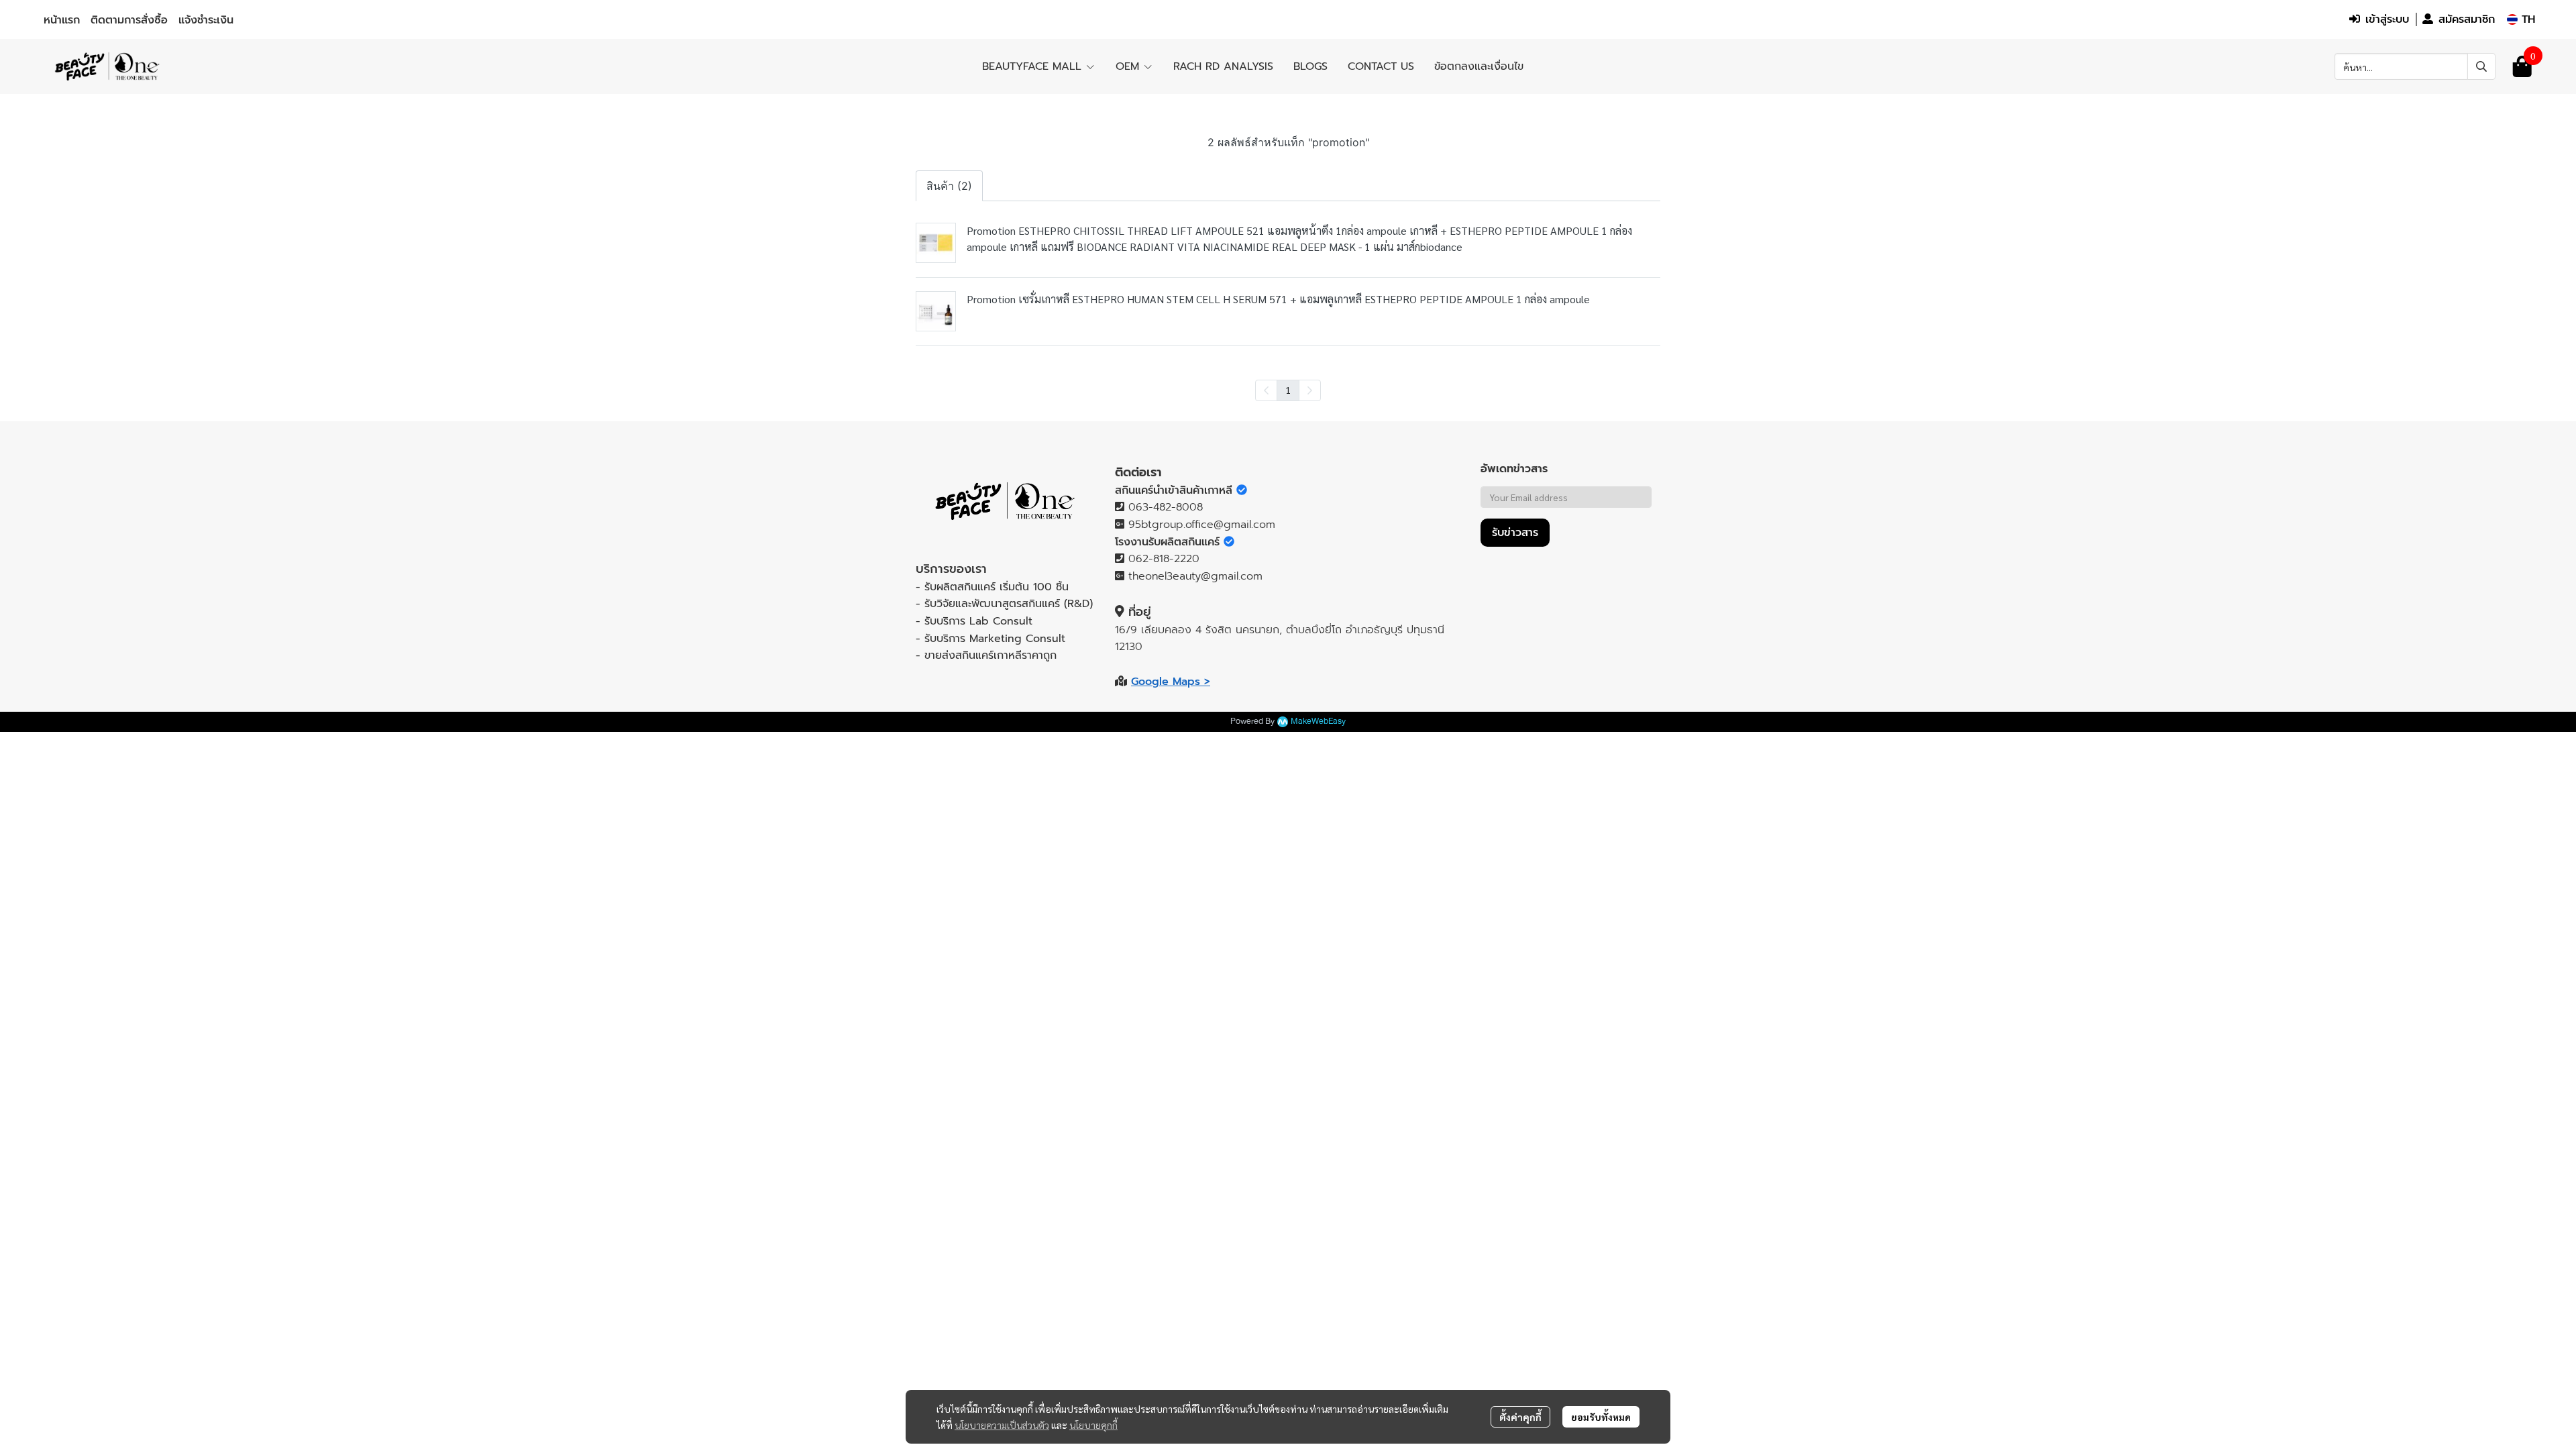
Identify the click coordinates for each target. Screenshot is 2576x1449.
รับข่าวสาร (1515, 533)
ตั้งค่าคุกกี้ (1520, 1417)
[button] (2521, 19)
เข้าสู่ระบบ (2387, 19)
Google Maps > (1171, 682)
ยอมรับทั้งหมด (1601, 1417)
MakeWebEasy (1318, 721)
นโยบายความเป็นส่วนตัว (1002, 1425)
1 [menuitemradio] (1288, 390)
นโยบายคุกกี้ (1093, 1425)
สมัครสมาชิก (2467, 19)
